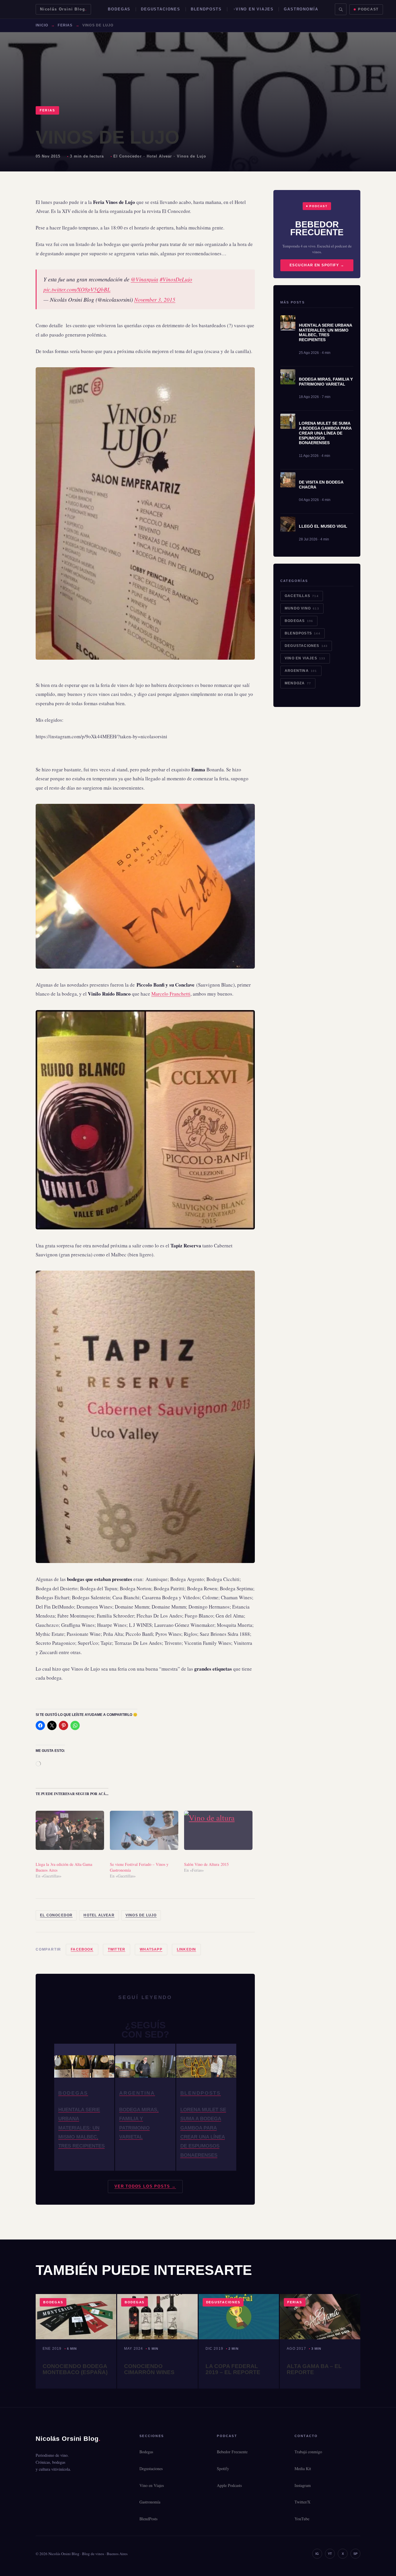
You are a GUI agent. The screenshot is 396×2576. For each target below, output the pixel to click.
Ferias (65, 25)
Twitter (117, 1949)
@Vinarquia (145, 279)
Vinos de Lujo (191, 156)
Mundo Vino (302, 608)
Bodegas (119, 9)
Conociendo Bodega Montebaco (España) (75, 2369)
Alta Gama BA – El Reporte (314, 2369)
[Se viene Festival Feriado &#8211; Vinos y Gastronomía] (144, 1830)
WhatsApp (151, 1949)
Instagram (303, 2485)
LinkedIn (187, 1949)
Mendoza (298, 683)
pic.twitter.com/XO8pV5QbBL (77, 289)
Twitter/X (303, 2502)
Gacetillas (302, 596)
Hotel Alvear (159, 156)
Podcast (368, 9)
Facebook (82, 1949)
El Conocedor (127, 156)
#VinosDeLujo (176, 279)
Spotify (223, 2469)
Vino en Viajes (255, 9)
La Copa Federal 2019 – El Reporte (233, 2369)
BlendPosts (206, 9)
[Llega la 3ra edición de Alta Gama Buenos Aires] (70, 1830)
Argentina (301, 671)
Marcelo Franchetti (171, 994)
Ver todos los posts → (145, 2186)
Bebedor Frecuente (232, 2452)
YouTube (302, 2519)
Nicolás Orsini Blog (63, 9)
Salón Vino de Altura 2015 (206, 1864)
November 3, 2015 (155, 300)
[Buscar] (341, 9)
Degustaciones (161, 9)
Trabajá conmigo (308, 2452)
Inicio (42, 25)
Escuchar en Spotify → (317, 265)
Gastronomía (301, 9)
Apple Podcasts (229, 2485)
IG (317, 2554)
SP (355, 2554)
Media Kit (303, 2469)
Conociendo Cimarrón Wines (149, 2369)
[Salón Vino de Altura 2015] (218, 1830)
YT (330, 2554)
